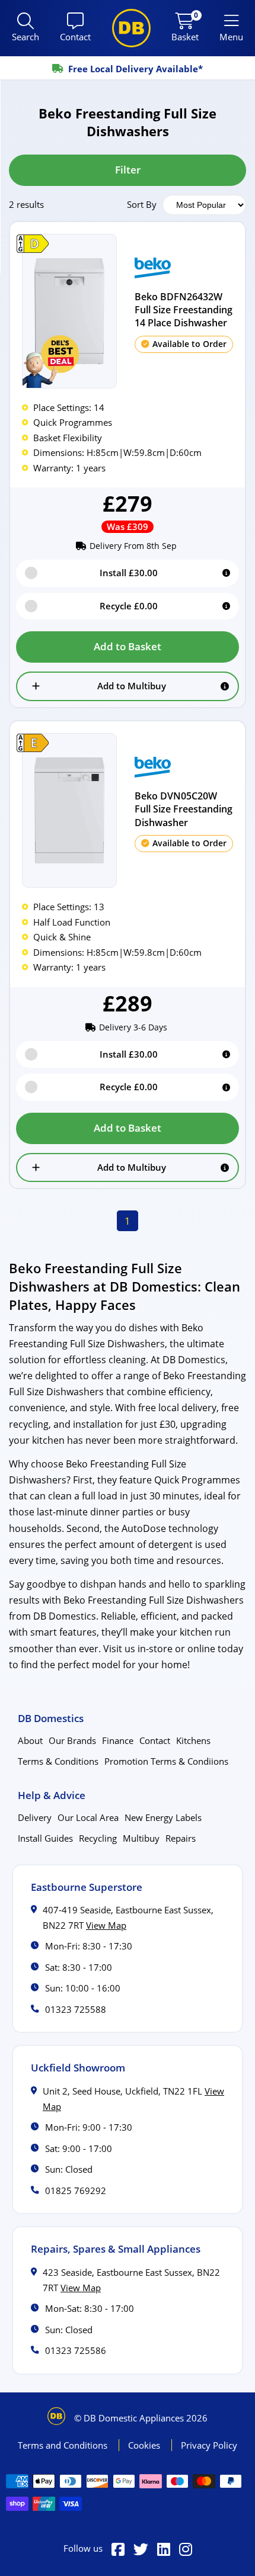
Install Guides (45, 1838)
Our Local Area (88, 1817)
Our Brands (72, 1740)
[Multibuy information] (225, 686)
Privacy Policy (209, 2445)
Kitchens (193, 1740)
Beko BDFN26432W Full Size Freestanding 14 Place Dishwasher (184, 310)
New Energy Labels (163, 1817)
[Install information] (226, 573)
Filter (128, 170)
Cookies (145, 2445)
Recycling (98, 1838)
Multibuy (141, 1838)
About (30, 1740)
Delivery (35, 1817)
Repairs (181, 1838)
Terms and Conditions (64, 2445)
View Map (106, 1925)
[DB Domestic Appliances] (131, 28)
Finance (118, 1740)
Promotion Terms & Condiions (166, 1761)
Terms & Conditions (58, 1761)
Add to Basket (128, 646)
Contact (155, 1740)
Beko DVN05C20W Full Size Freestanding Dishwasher (184, 809)
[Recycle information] (226, 606)
